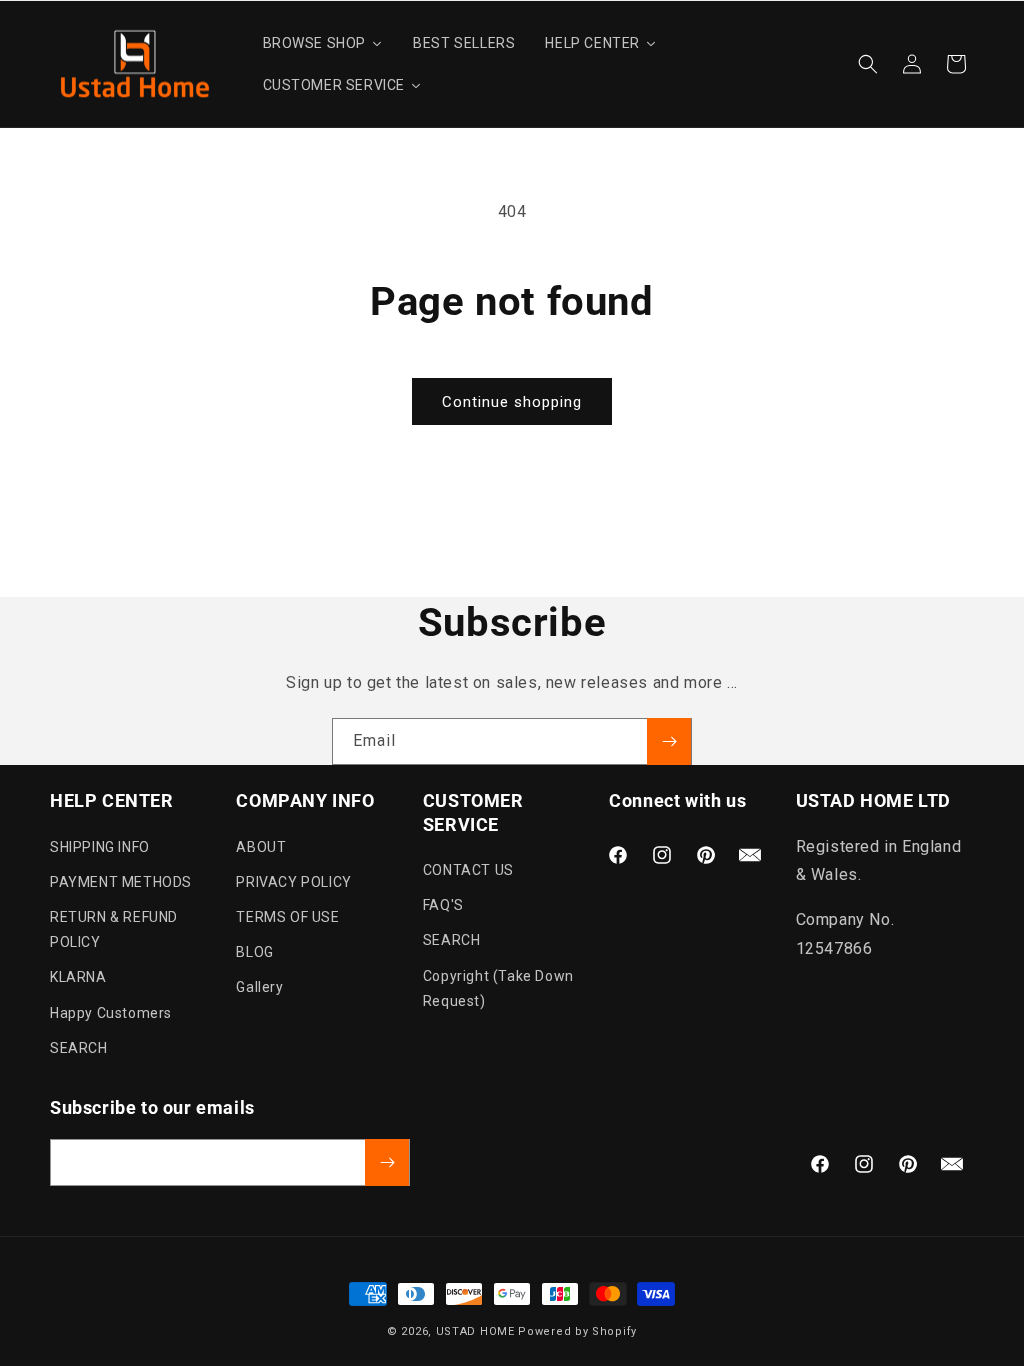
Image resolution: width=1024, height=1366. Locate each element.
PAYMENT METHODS (121, 882)
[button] (868, 64)
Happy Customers (111, 1013)
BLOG (254, 952)
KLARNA (78, 977)
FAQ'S (443, 905)
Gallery (259, 987)
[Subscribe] (669, 741)
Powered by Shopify (577, 1331)
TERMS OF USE (287, 917)
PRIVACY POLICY (293, 882)
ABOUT (261, 847)
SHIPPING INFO (100, 847)
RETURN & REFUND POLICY (114, 929)
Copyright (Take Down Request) (498, 988)
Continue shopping (512, 402)
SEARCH (79, 1048)
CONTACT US (468, 870)
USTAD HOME (475, 1331)
